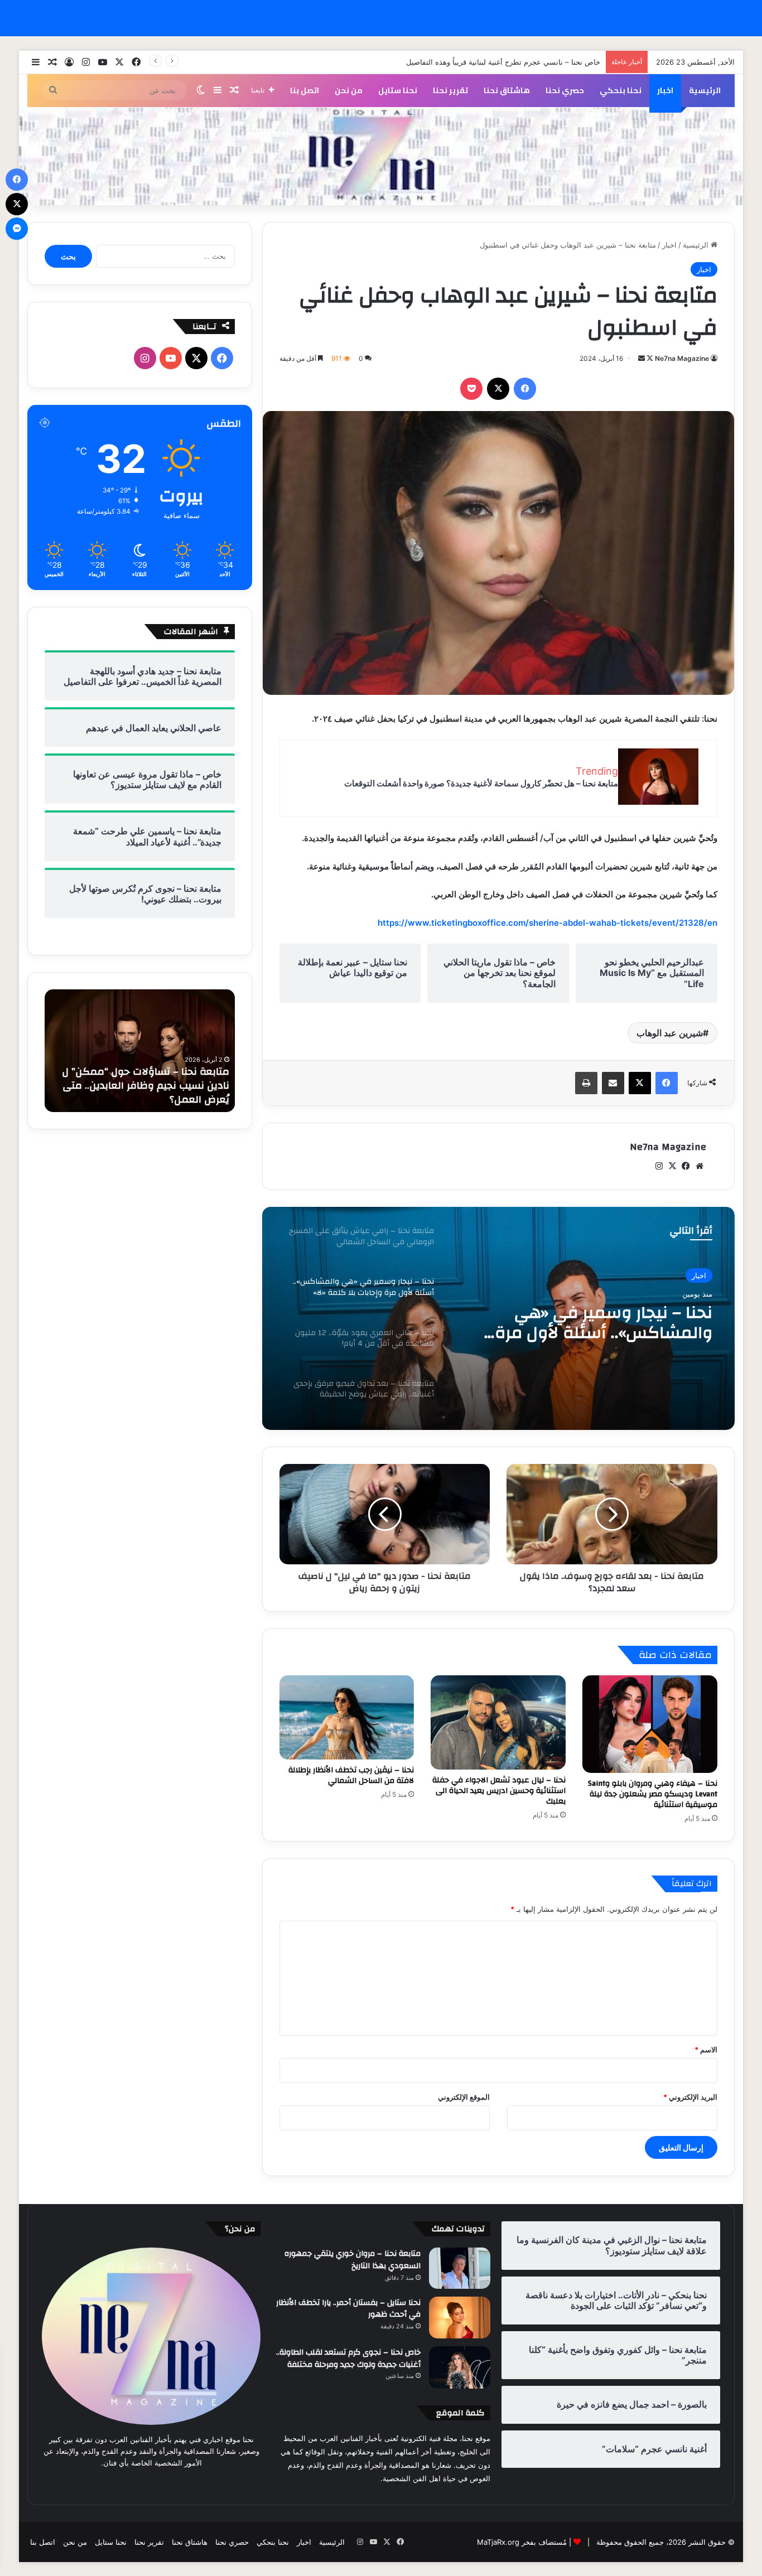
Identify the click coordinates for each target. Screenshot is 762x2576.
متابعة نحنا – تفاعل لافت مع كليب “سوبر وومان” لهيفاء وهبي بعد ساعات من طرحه (143, 1086)
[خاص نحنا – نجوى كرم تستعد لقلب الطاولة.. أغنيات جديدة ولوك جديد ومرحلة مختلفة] (460, 2367)
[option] (498, 1318)
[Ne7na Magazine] (381, 156)
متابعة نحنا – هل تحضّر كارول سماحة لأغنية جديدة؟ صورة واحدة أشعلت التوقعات (481, 783)
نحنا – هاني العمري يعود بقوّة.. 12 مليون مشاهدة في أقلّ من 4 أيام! (586, 1323)
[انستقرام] (659, 1166)
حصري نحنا (565, 90)
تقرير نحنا (450, 90)
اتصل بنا (305, 90)
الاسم (706, 2050)
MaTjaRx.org (498, 2542)
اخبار (665, 90)
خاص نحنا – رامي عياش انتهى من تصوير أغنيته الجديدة (516, 62)
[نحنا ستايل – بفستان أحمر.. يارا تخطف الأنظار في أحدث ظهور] (460, 2318)
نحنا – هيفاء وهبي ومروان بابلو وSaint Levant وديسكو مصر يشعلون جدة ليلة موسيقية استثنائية (653, 1794)
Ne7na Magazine (682, 358)
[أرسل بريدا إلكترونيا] (642, 358)
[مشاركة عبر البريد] (613, 1083)
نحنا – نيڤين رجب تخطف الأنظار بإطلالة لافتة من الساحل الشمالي (351, 1775)
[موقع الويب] (700, 1166)
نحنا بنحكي (621, 90)
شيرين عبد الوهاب (670, 1033)
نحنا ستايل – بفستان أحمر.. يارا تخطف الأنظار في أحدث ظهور (348, 2309)
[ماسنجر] (17, 229)
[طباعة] (586, 1083)
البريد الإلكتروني (690, 2097)
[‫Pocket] (471, 389)
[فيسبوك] (525, 389)
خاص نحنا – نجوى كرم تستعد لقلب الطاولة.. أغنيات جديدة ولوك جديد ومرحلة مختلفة (348, 2358)
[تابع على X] (649, 358)
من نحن (349, 90)
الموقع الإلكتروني (464, 2097)
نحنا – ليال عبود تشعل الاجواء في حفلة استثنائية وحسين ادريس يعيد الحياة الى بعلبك (499, 1791)
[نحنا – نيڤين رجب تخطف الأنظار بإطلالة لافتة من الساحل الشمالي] (347, 1717)
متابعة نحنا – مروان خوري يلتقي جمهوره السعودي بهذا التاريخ (353, 2260)
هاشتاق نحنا (507, 90)
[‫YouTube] (171, 358)
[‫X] (498, 389)
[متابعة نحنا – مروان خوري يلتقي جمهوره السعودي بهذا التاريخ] (460, 2268)
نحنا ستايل (398, 90)
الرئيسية (705, 90)
